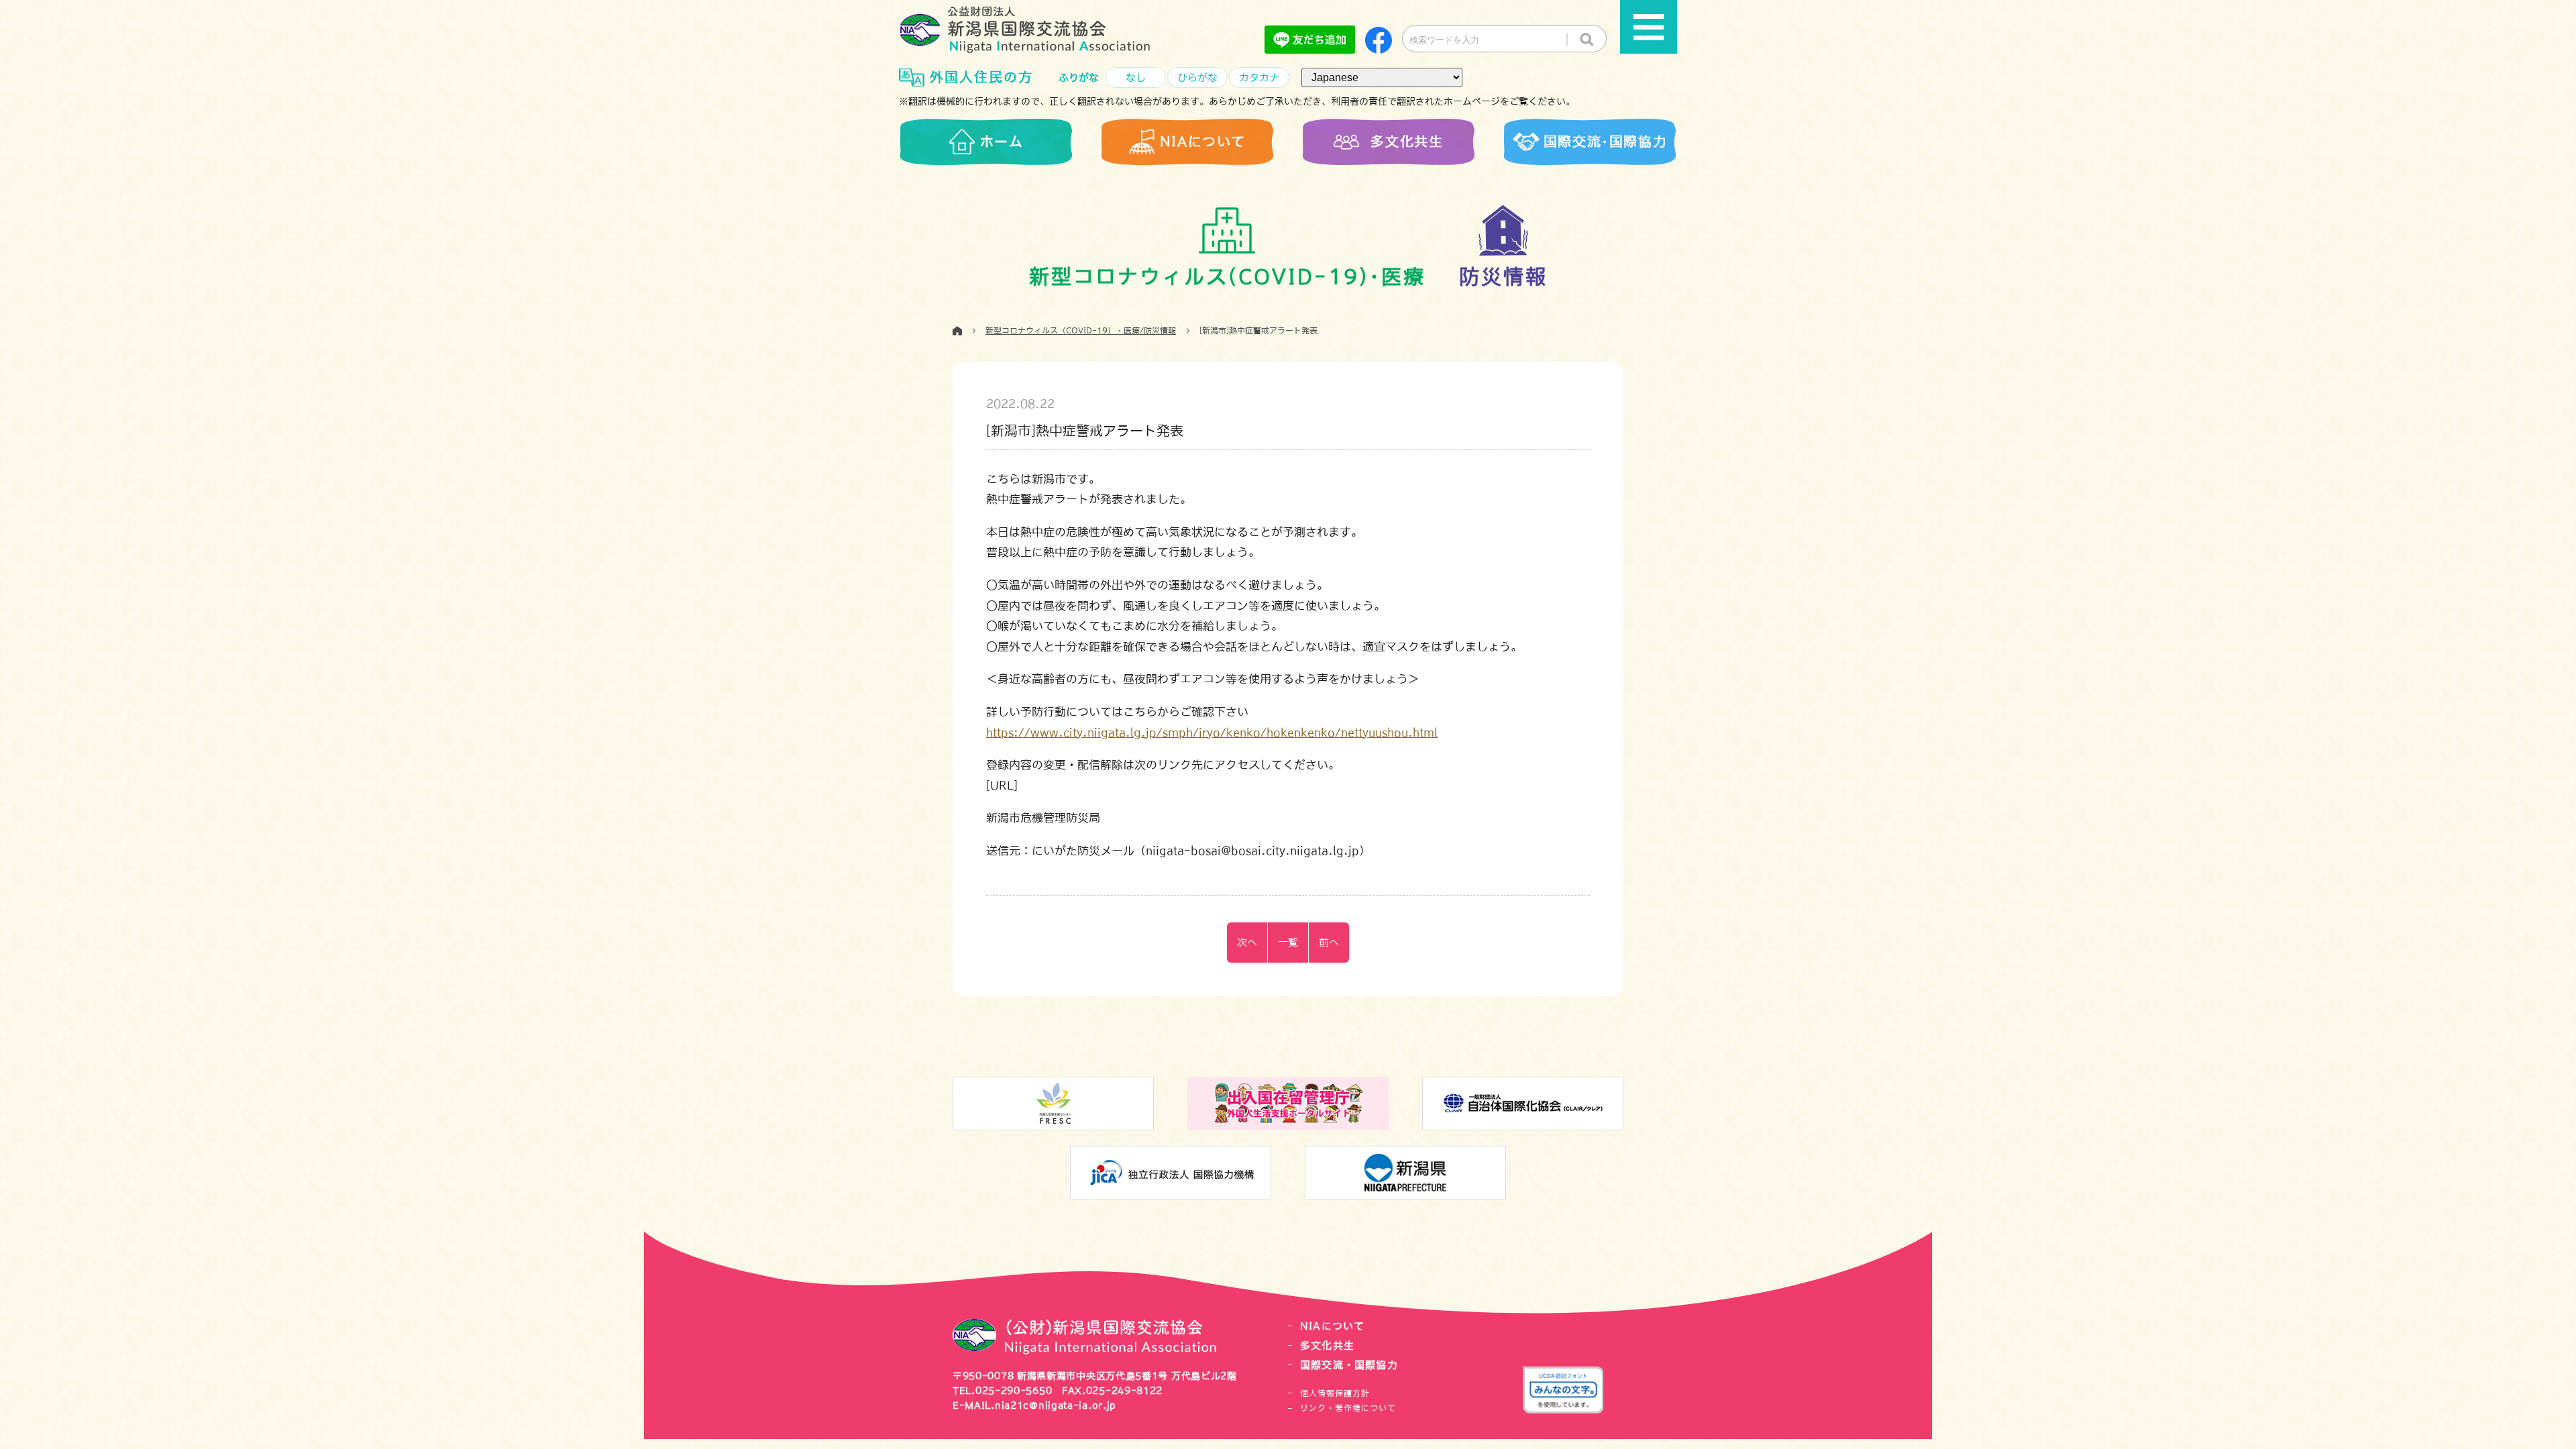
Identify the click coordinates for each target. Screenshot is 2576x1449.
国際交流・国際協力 (1349, 1365)
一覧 (1288, 942)
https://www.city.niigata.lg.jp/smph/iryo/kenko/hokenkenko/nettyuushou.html (1212, 732)
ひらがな (1197, 77)
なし (1136, 77)
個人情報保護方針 (1335, 1393)
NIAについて (1332, 1326)
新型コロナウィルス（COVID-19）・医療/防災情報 (1081, 331)
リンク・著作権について (1348, 1408)
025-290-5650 (1014, 1391)
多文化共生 (1327, 1345)
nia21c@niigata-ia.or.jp (1056, 1405)
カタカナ (1259, 77)
